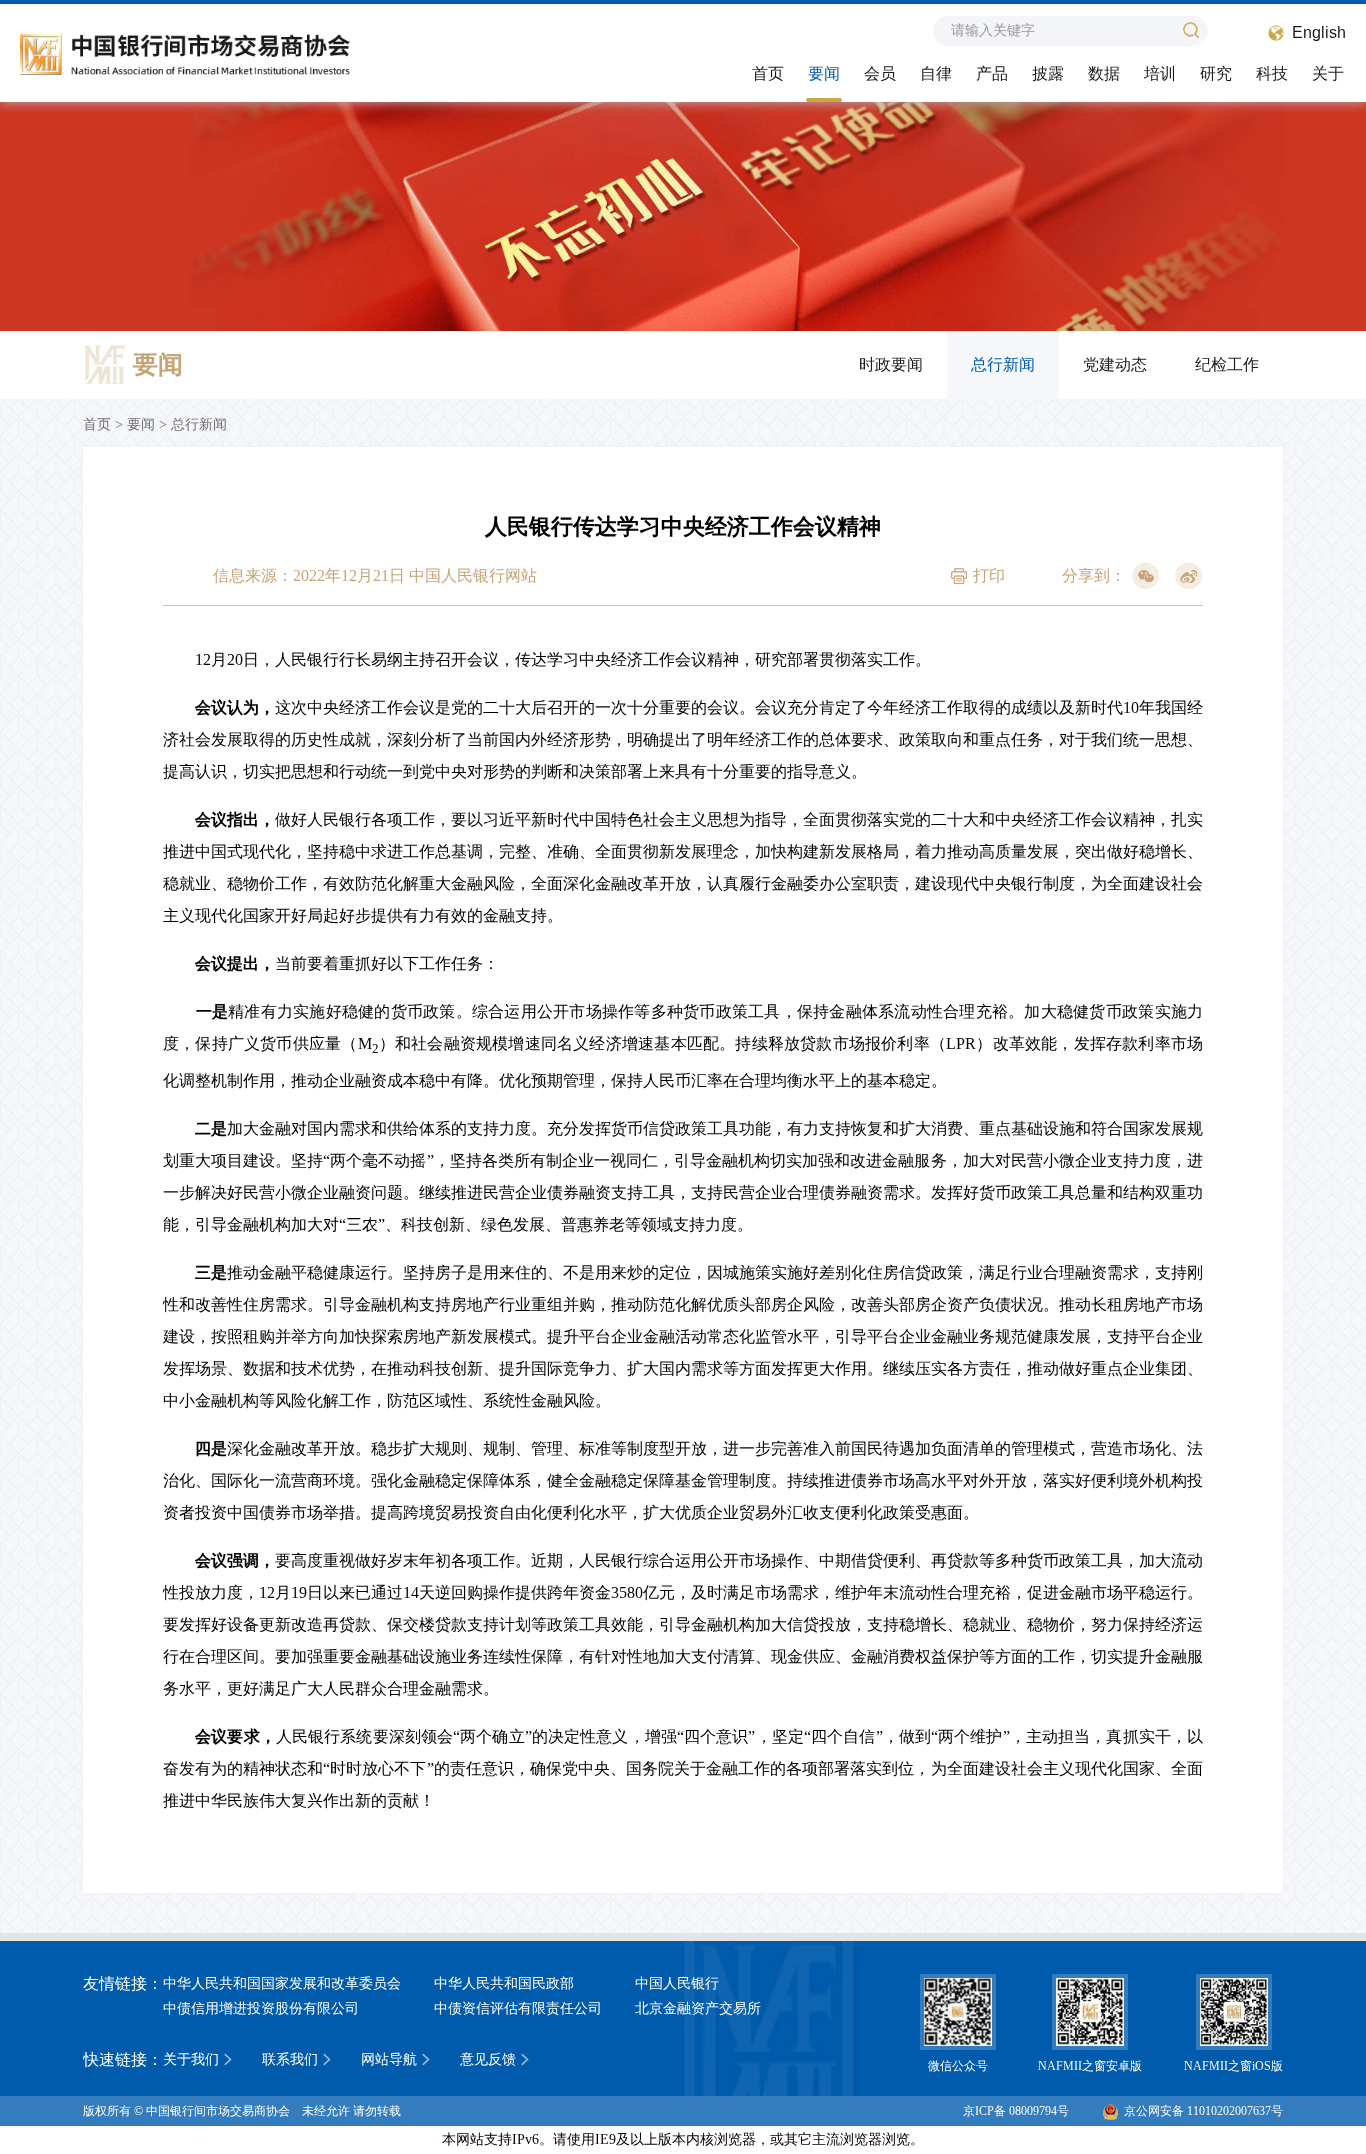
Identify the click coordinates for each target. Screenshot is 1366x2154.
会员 (880, 73)
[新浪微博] (1189, 576)
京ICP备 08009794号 (1016, 2111)
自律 (936, 73)
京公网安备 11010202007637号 (1203, 2111)
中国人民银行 (677, 1983)
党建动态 (1115, 364)
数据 (1104, 73)
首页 (768, 73)
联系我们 (290, 2059)
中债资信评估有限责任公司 (518, 2008)
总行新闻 (1003, 364)
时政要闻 (891, 364)
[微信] (1146, 576)
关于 (1328, 73)
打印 (989, 575)
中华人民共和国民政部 (504, 1983)
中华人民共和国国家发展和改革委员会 (282, 1983)
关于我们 (191, 2059)
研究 (1216, 73)
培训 (1160, 73)
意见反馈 (488, 2059)
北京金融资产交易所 (698, 2008)
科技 (1272, 73)
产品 (992, 73)
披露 (1048, 73)
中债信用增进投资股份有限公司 (261, 2008)
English (1319, 32)
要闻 (824, 73)
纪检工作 (1227, 364)
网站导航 (389, 2059)
